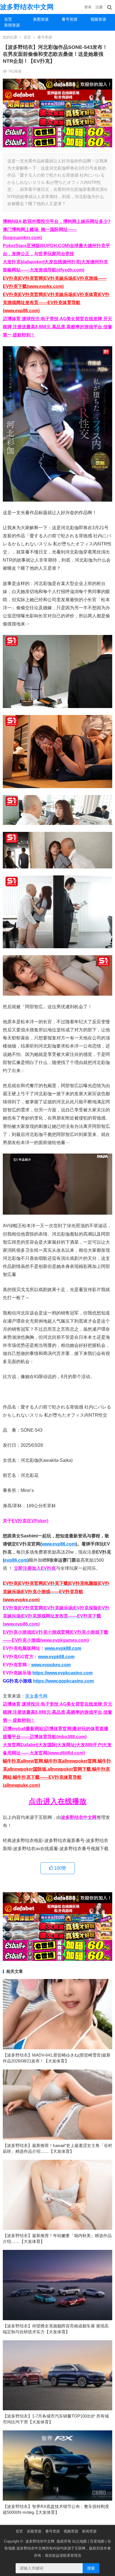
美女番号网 (36, 1696)
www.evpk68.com (56, 1657)
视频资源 (98, 19)
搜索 (91, 2568)
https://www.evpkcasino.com (63, 1673)
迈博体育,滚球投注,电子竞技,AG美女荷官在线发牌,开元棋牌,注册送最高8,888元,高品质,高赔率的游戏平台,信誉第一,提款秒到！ (57, 327)
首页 (8, 19)
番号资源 (70, 19)
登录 (88, 7)
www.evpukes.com (51, 1665)
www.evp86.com (59, 1544)
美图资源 (41, 19)
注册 (99, 7)
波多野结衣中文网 (27, 7)
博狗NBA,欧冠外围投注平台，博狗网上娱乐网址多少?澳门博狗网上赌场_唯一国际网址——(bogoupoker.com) (57, 229)
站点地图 (80, 2541)
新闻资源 (12, 25)
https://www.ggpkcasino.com (63, 1681)
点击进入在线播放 (57, 1801)
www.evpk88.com (63, 1648)
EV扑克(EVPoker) (30, 1521)
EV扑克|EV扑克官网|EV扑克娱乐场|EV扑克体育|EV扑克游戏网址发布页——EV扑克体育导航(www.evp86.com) (56, 303)
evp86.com (16, 1560)
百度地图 (97, 2541)
